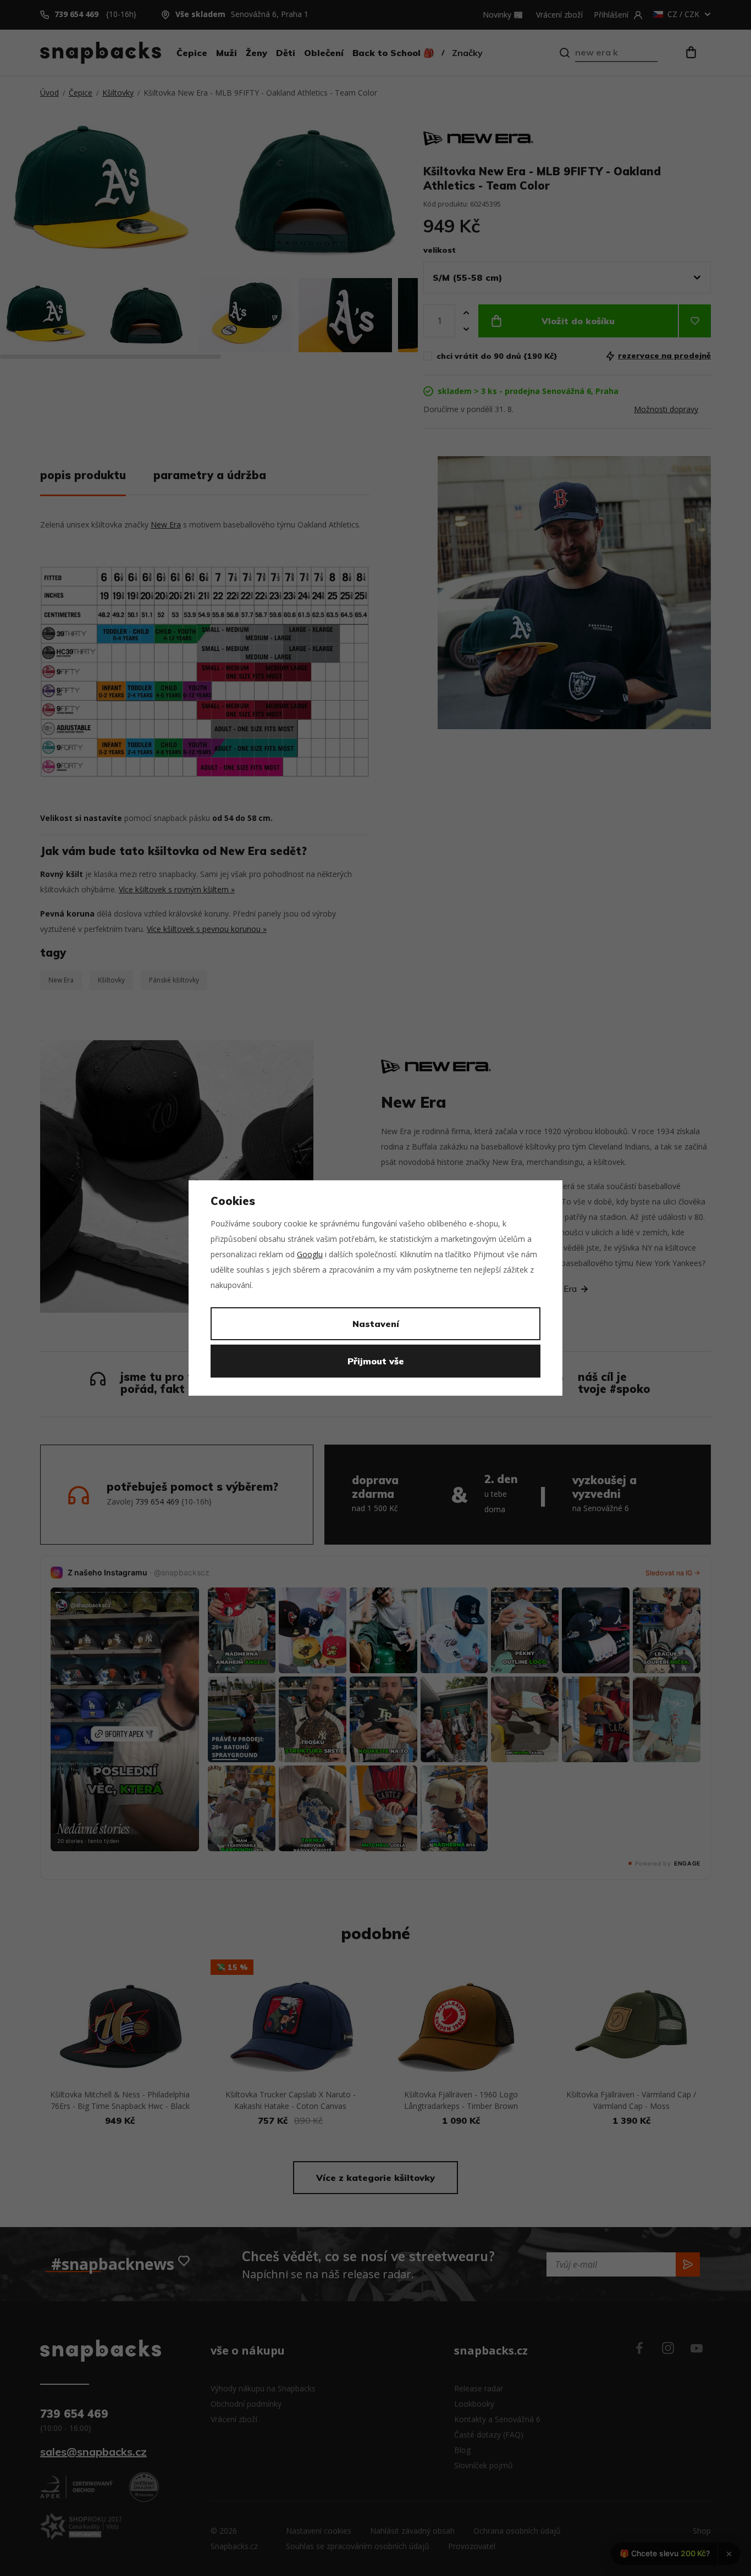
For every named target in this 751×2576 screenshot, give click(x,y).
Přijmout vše (376, 1361)
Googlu (310, 1254)
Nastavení (376, 1324)
